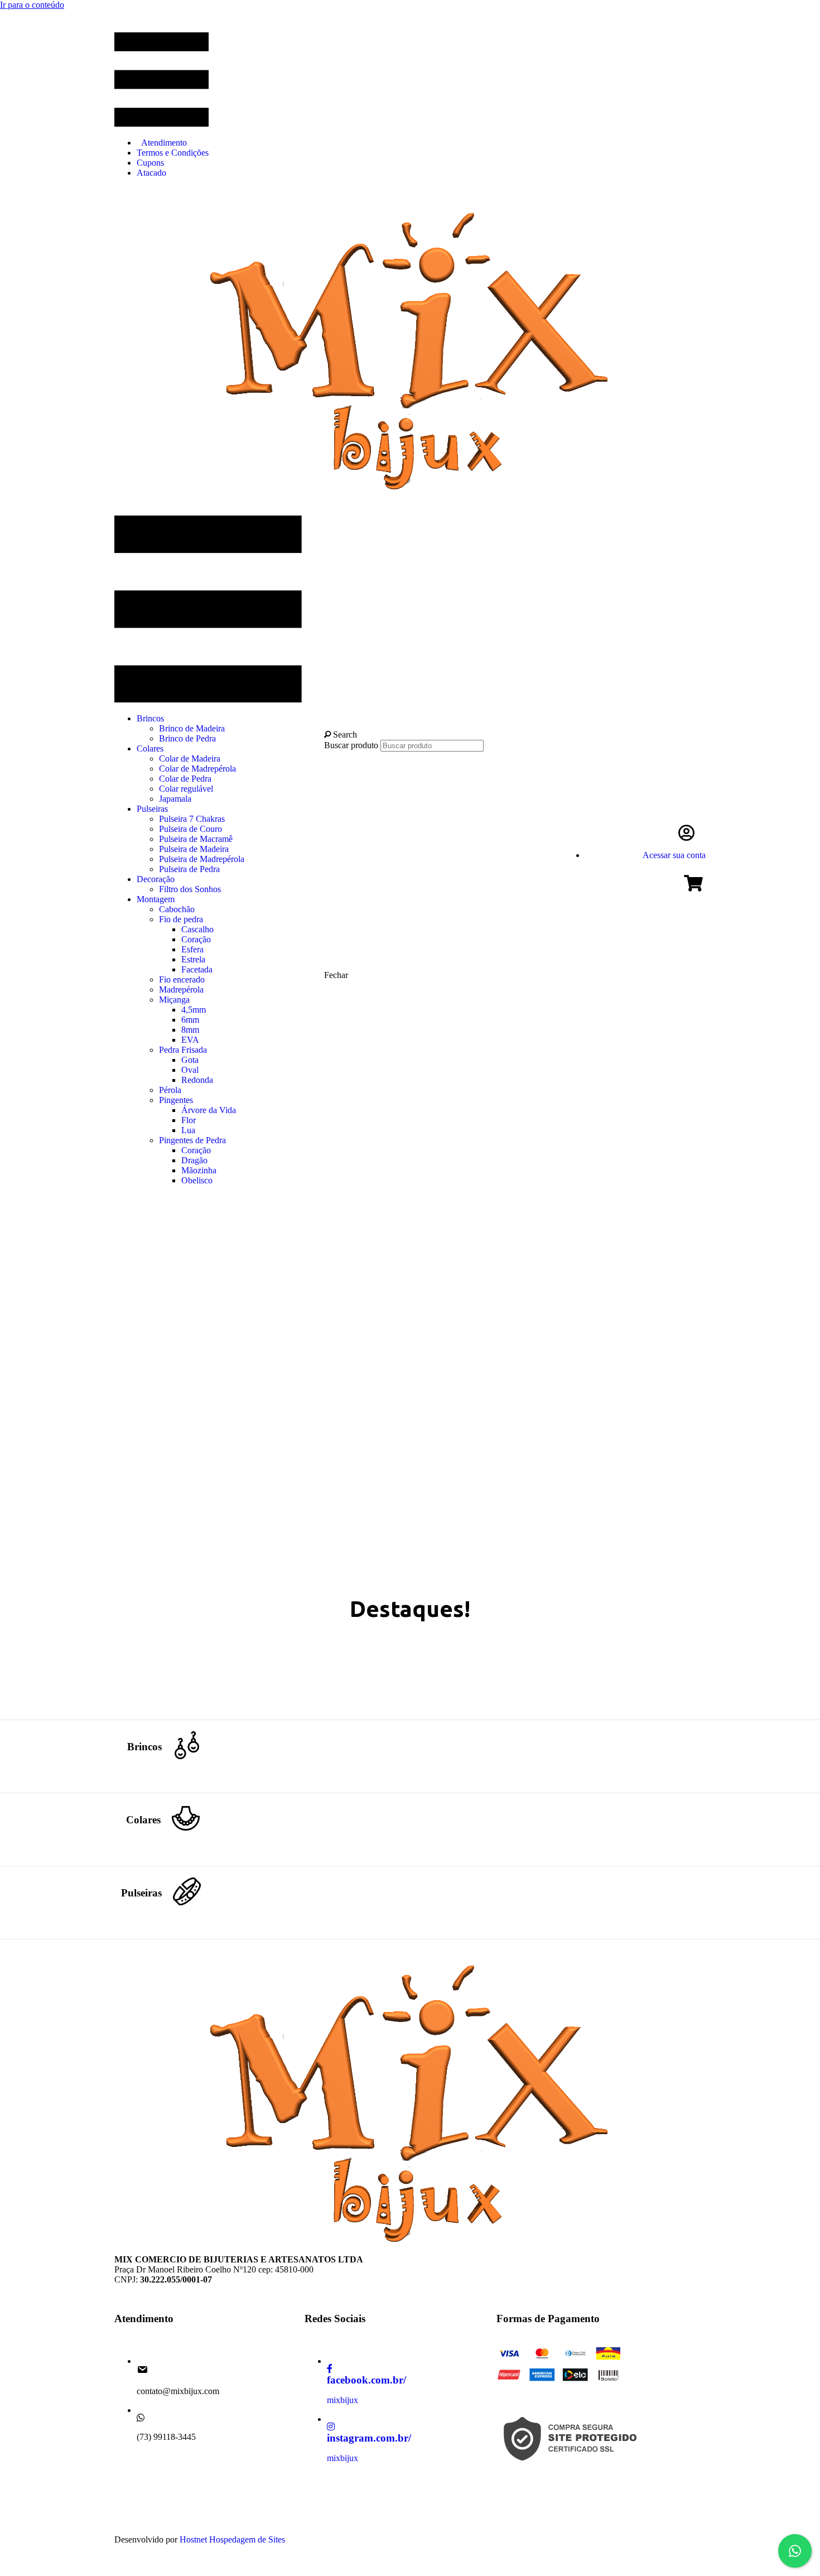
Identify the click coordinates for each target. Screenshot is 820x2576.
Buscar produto (352, 745)
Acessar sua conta (674, 855)
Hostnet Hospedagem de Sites (232, 2539)
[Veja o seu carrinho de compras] (695, 886)
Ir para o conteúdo (32, 5)
